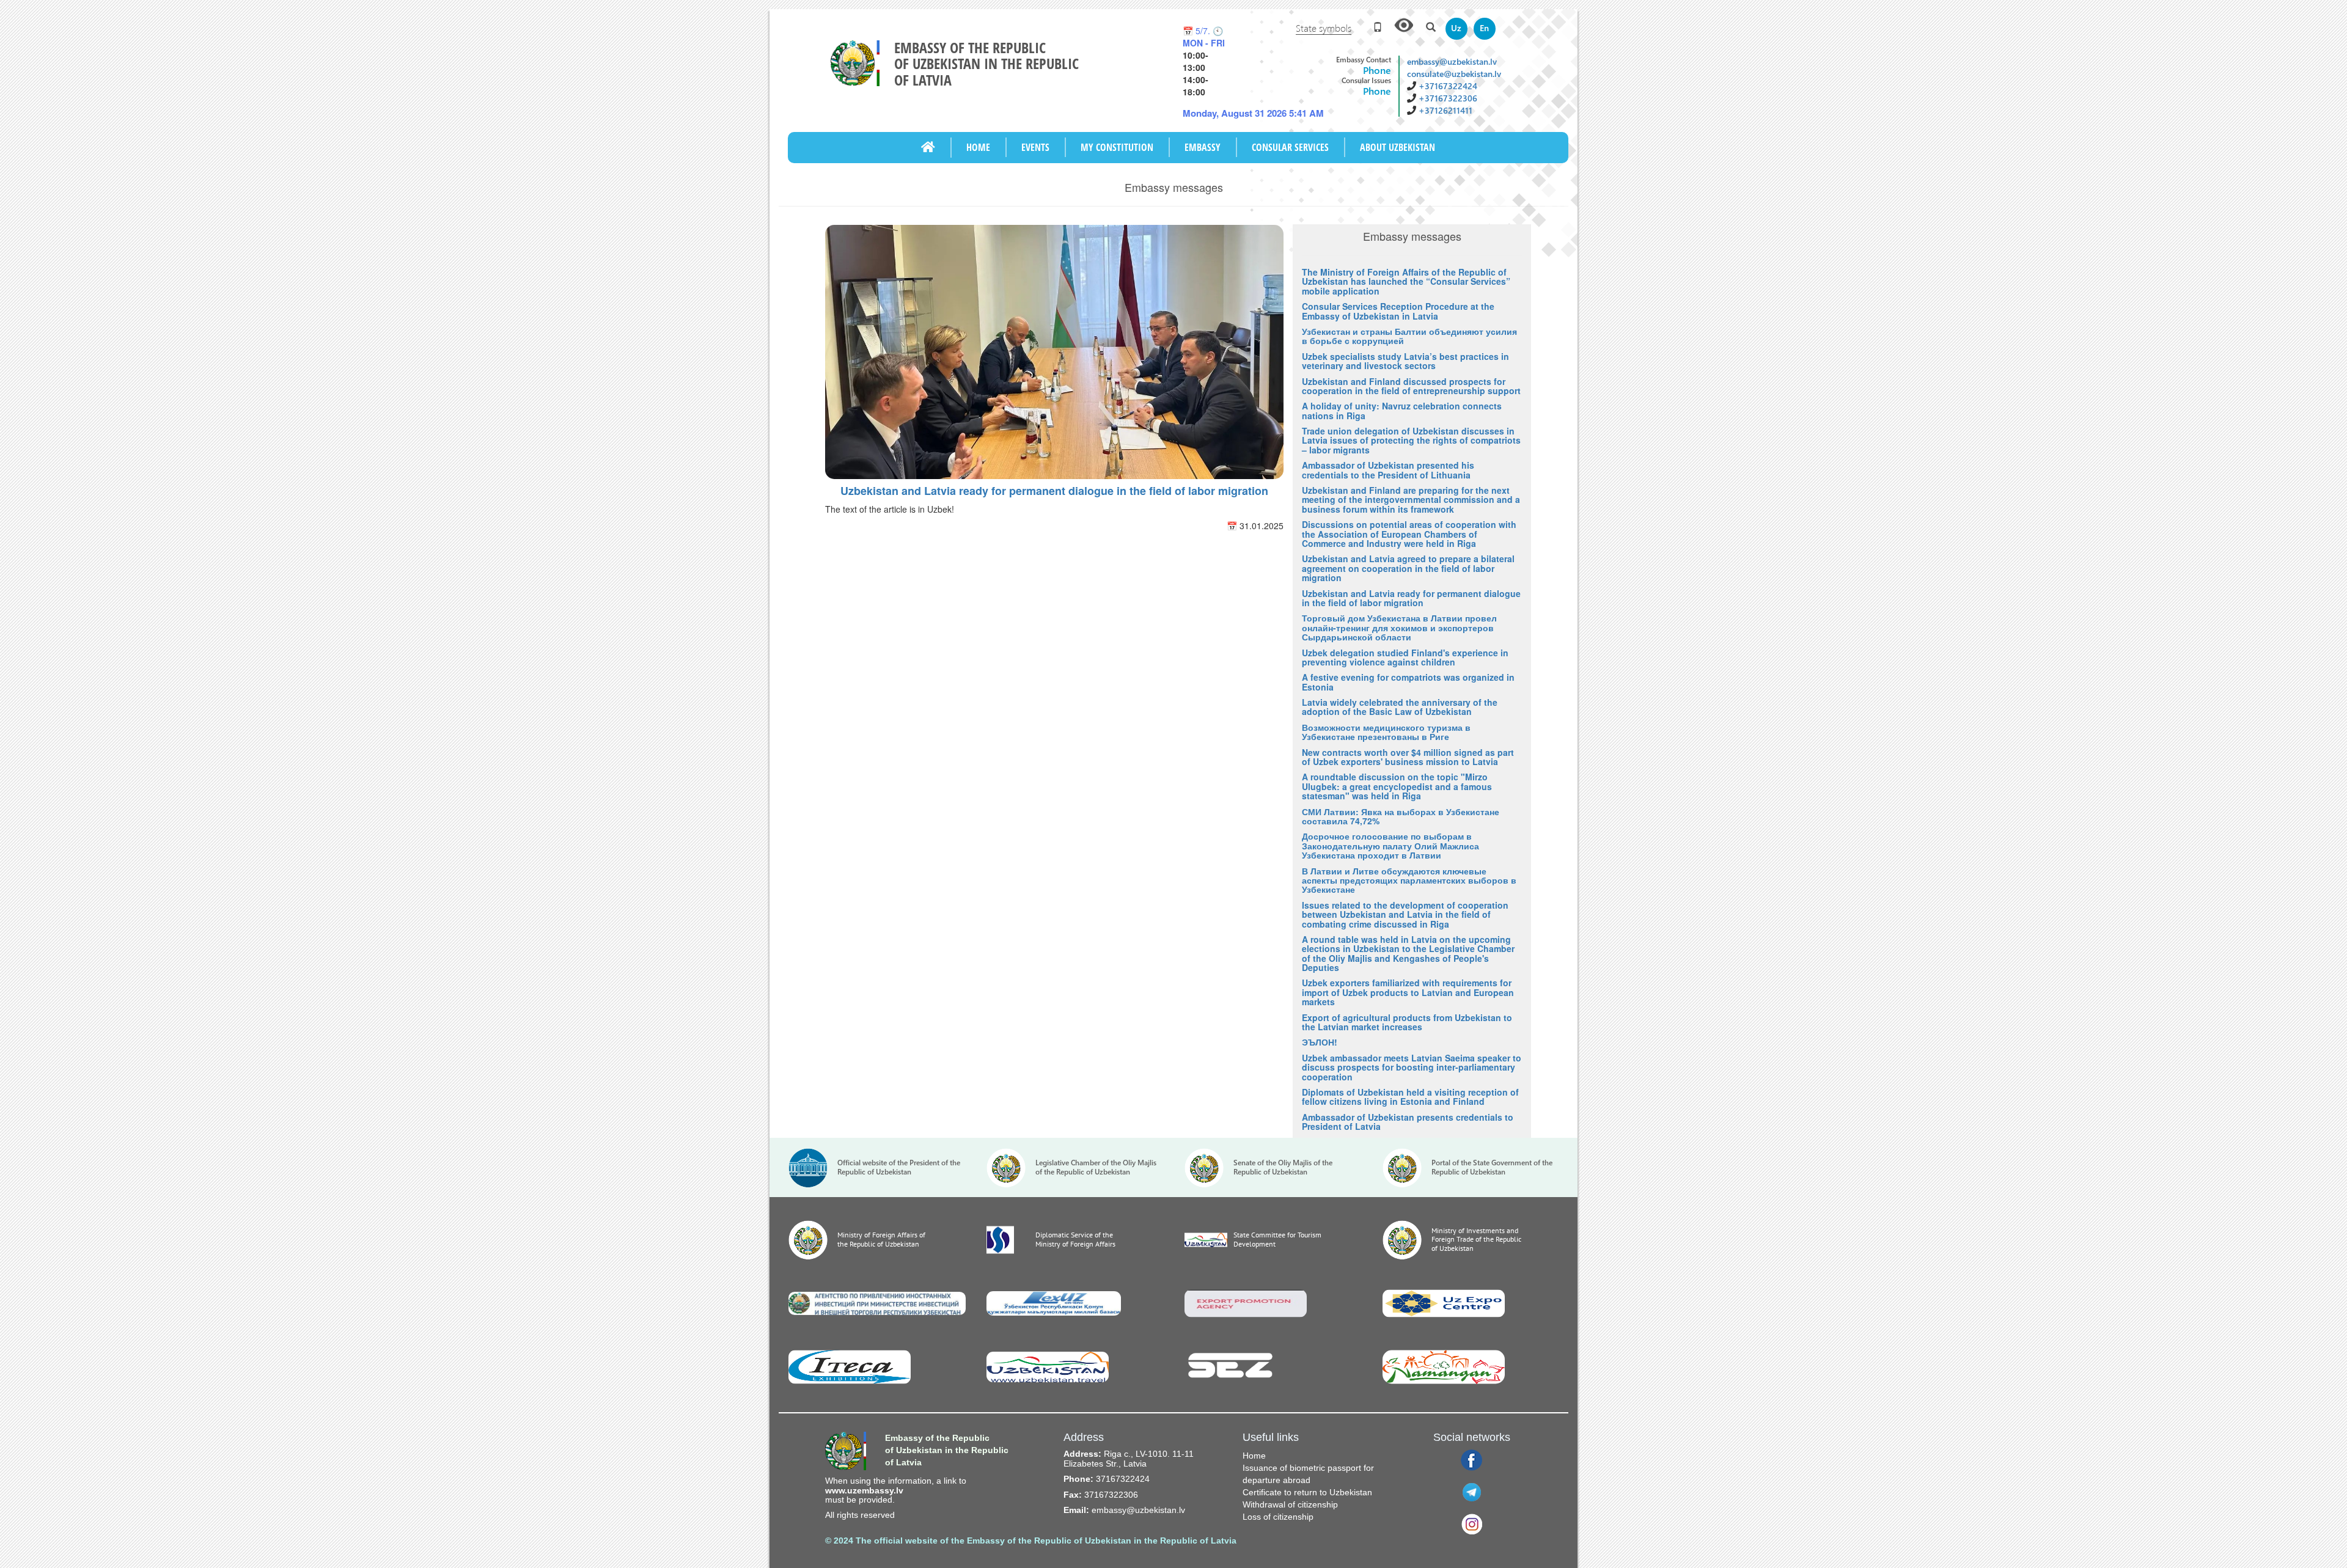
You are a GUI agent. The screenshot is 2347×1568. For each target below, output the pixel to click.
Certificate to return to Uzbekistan (1307, 1492)
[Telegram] (1472, 1492)
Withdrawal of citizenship (1290, 1504)
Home (978, 147)
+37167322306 (1448, 98)
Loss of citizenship (1278, 1517)
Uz (1456, 28)
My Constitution (1117, 147)
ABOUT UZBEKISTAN (1398, 147)
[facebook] (1471, 1460)
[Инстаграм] (1472, 1523)
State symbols (1324, 28)
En (1484, 28)
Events (1035, 147)
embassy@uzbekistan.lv (1452, 61)
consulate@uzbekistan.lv (1454, 74)
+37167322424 (1448, 86)
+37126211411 (1445, 110)
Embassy (1203, 147)
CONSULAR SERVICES (1290, 147)
